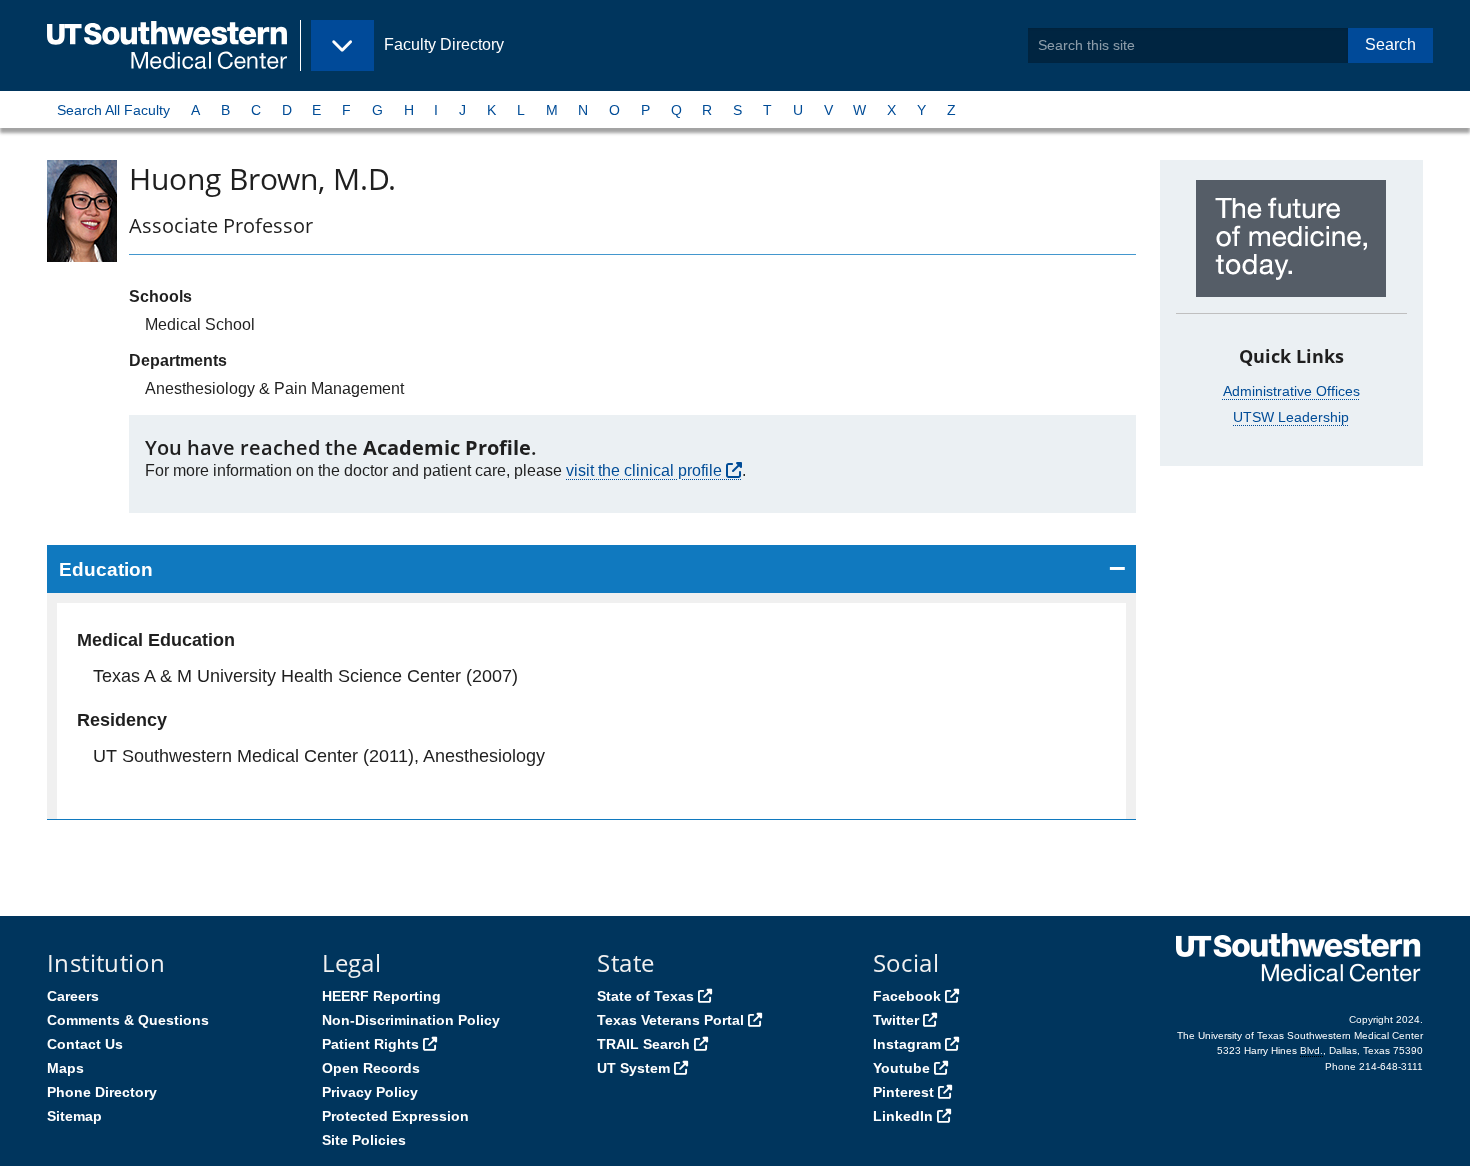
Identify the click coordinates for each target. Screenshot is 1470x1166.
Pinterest (903, 1092)
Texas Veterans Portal (670, 1020)
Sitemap (74, 1116)
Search (1390, 44)
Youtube (901, 1068)
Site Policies (364, 1140)
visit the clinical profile (644, 470)
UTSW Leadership (1291, 417)
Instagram (907, 1044)
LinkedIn (903, 1116)
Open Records (371, 1068)
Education (106, 569)
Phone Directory (102, 1092)
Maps (65, 1068)
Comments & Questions (128, 1020)
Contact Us (85, 1044)
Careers (73, 996)
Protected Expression (395, 1116)
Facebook (907, 996)
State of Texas (645, 996)
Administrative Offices (1291, 391)
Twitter (896, 1020)
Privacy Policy (370, 1092)
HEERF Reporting (381, 996)
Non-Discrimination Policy (411, 1020)
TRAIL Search (643, 1044)
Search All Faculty (113, 110)
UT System (633, 1068)
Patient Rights (370, 1044)
